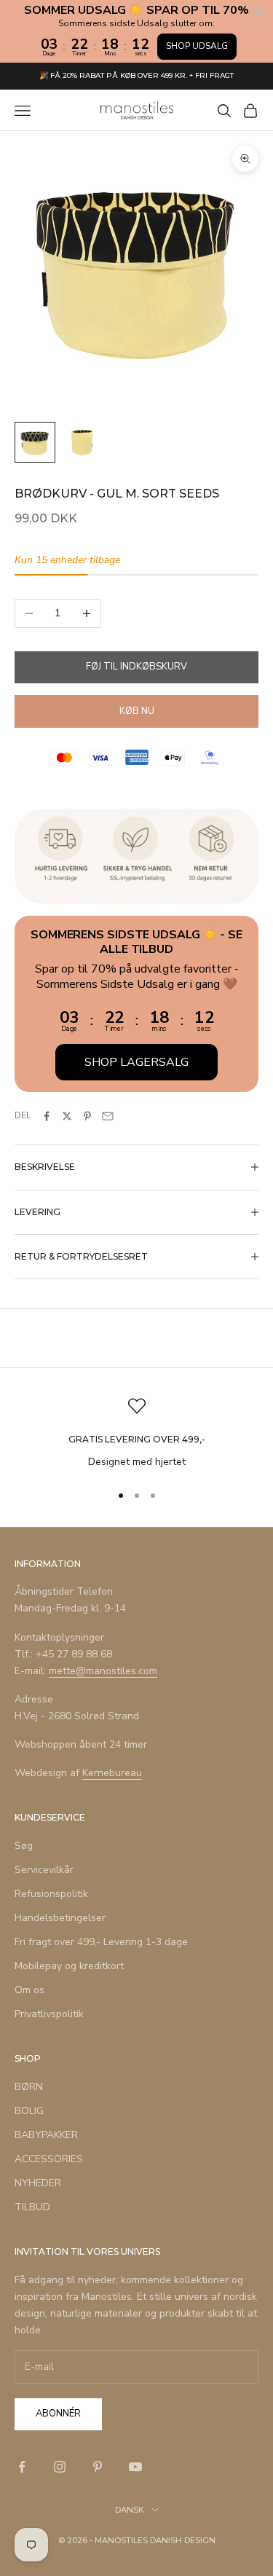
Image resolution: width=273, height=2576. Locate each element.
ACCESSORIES (49, 2159)
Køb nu (137, 711)
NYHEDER (38, 2183)
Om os (29, 1990)
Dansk (130, 2510)
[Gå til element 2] (82, 442)
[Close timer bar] (258, 12)
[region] (136, 1433)
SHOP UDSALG (197, 46)
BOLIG (29, 2111)
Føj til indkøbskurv (136, 667)
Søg (24, 1846)
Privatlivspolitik (49, 2014)
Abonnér (58, 2414)
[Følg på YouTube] (135, 2467)
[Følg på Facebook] (22, 2467)
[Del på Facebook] (47, 1116)
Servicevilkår (44, 1870)
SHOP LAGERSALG (136, 1062)
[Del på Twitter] (67, 1116)
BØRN (29, 2087)
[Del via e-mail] (108, 1116)
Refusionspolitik (51, 1894)
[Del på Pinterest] (87, 1116)
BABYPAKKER (46, 2135)
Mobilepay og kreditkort (69, 1966)
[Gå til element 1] (35, 442)
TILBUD (32, 2207)
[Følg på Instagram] (60, 2467)
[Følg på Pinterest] (98, 2467)
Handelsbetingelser (60, 1918)
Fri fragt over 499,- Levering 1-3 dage (101, 1942)
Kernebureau (112, 1773)
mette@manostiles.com (103, 1671)
